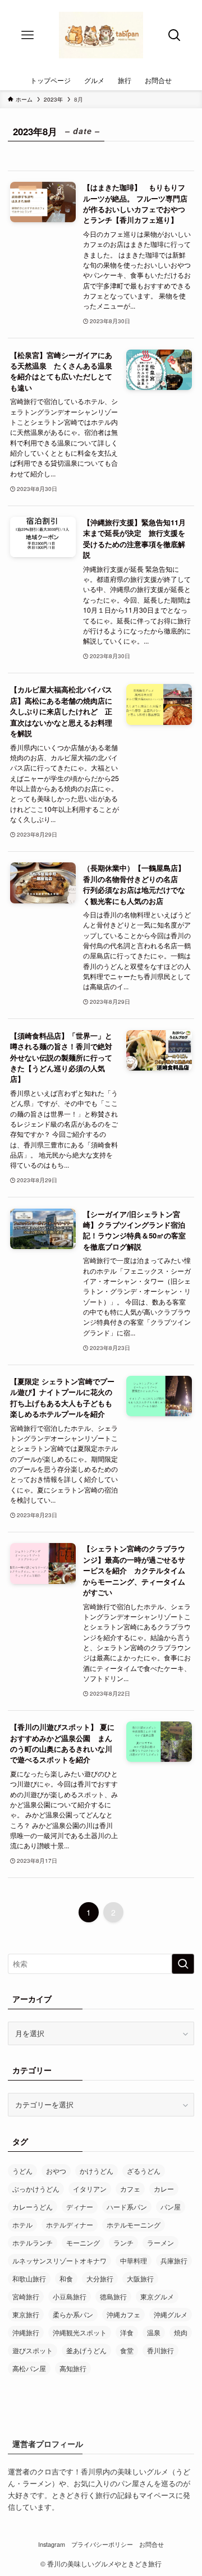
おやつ (56, 2171)
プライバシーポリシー (102, 2544)
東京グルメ (157, 2296)
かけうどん (97, 2171)
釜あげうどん (86, 2350)
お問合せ (151, 2544)
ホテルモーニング (134, 2224)
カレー (164, 2189)
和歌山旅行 (29, 2278)
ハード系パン (127, 2207)
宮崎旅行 (26, 2296)
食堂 (127, 2350)
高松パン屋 (29, 2368)
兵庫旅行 (174, 2260)
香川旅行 (160, 2350)
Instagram (52, 2544)
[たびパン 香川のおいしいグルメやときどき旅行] (101, 35)
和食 (66, 2278)
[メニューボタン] (27, 35)
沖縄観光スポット (80, 2332)
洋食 (127, 2332)
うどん (22, 2171)
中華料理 (134, 2260)
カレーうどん (33, 2207)
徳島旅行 (113, 2296)
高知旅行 (73, 2368)
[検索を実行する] (183, 1964)
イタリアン (90, 2189)
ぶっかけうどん (36, 2189)
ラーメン (160, 2242)
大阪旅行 (140, 2278)
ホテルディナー (70, 2224)
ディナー (80, 2207)
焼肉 (181, 2332)
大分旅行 (100, 2278)
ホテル (22, 2224)
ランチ (123, 2242)
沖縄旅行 (26, 2332)
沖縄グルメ (171, 2314)
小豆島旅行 (70, 2296)
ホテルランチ (33, 2242)
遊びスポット (33, 2350)
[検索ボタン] (175, 35)
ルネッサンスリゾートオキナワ (59, 2260)
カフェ (130, 2189)
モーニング (83, 2242)
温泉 (154, 2332)
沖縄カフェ (123, 2314)
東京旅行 (26, 2314)
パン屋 (171, 2207)
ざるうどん (144, 2171)
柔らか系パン (73, 2314)
